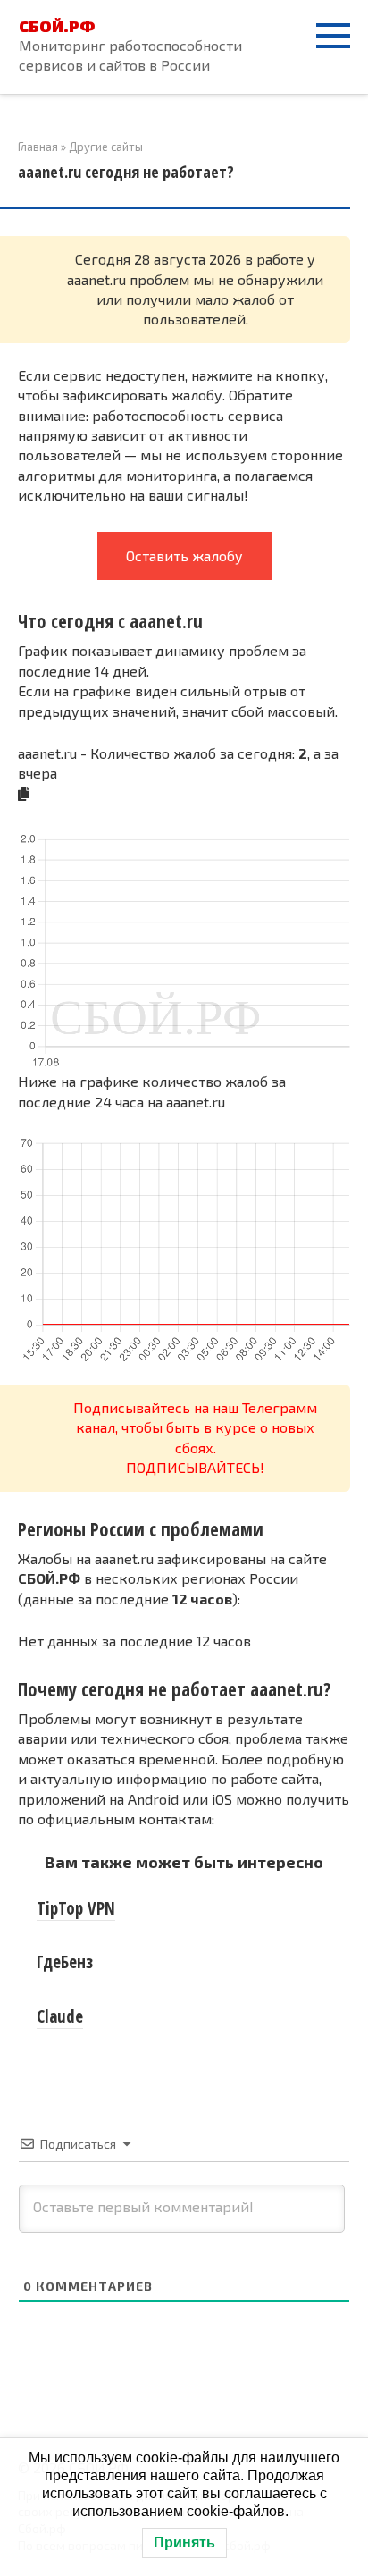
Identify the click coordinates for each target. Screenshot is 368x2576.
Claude (60, 2016)
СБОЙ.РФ (57, 26)
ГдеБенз (65, 1962)
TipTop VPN (76, 1908)
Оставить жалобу (184, 556)
